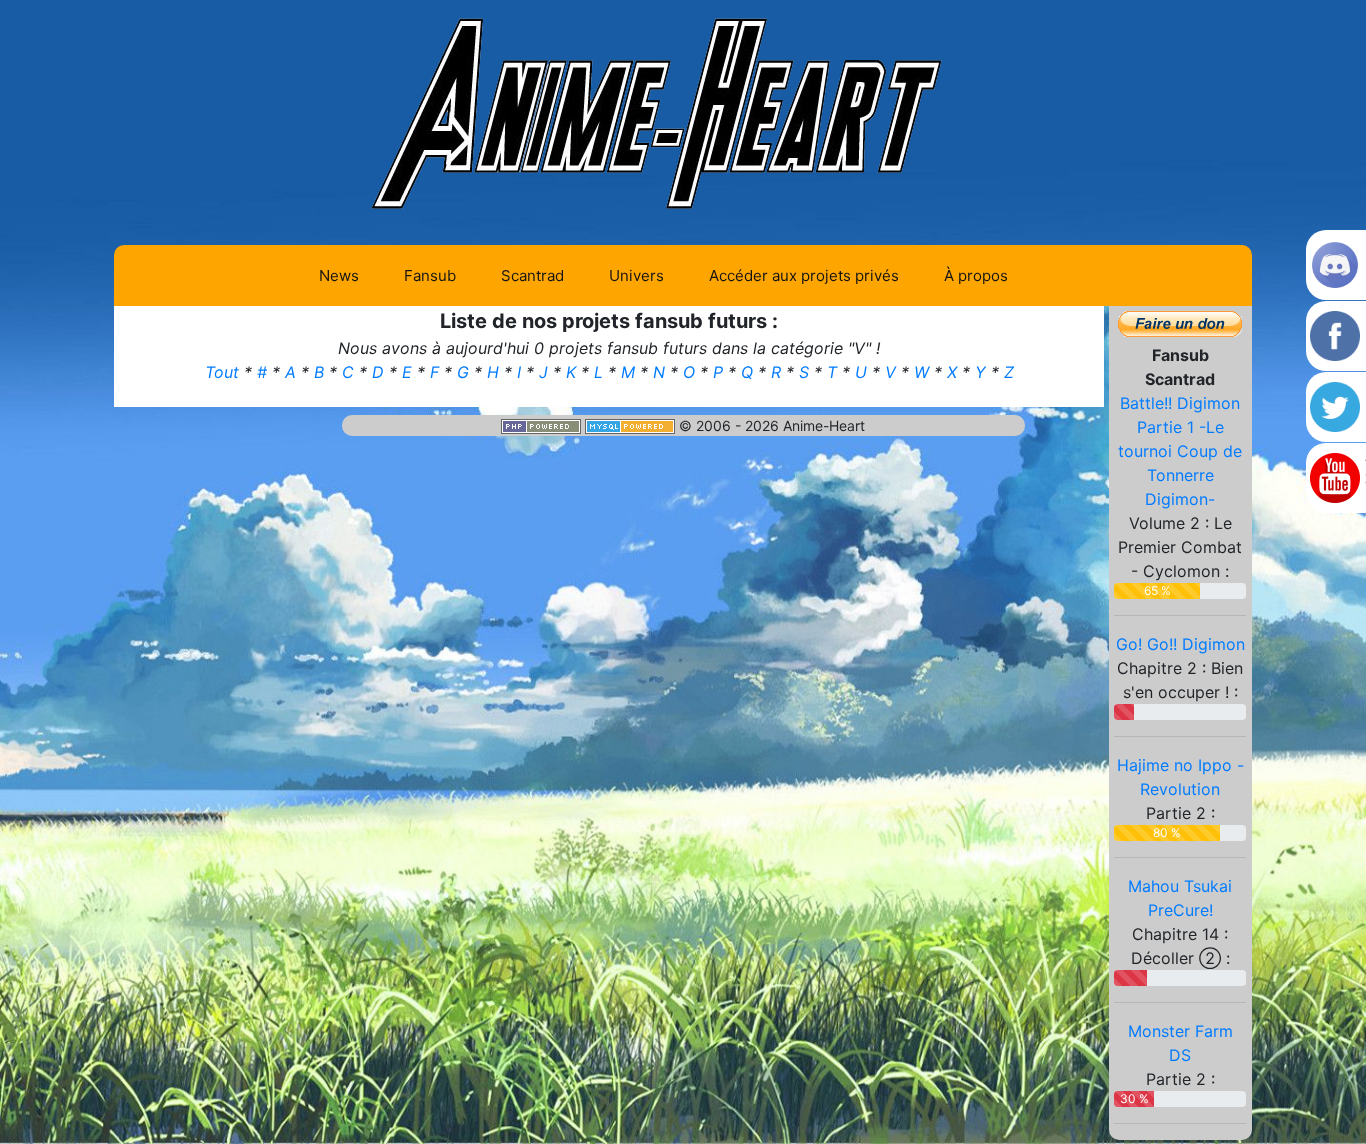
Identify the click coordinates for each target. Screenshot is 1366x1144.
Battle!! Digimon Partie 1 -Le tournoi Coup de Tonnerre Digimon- (1180, 451)
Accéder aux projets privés (804, 275)
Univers (636, 275)
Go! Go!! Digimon (1180, 644)
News (339, 275)
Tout (224, 372)
